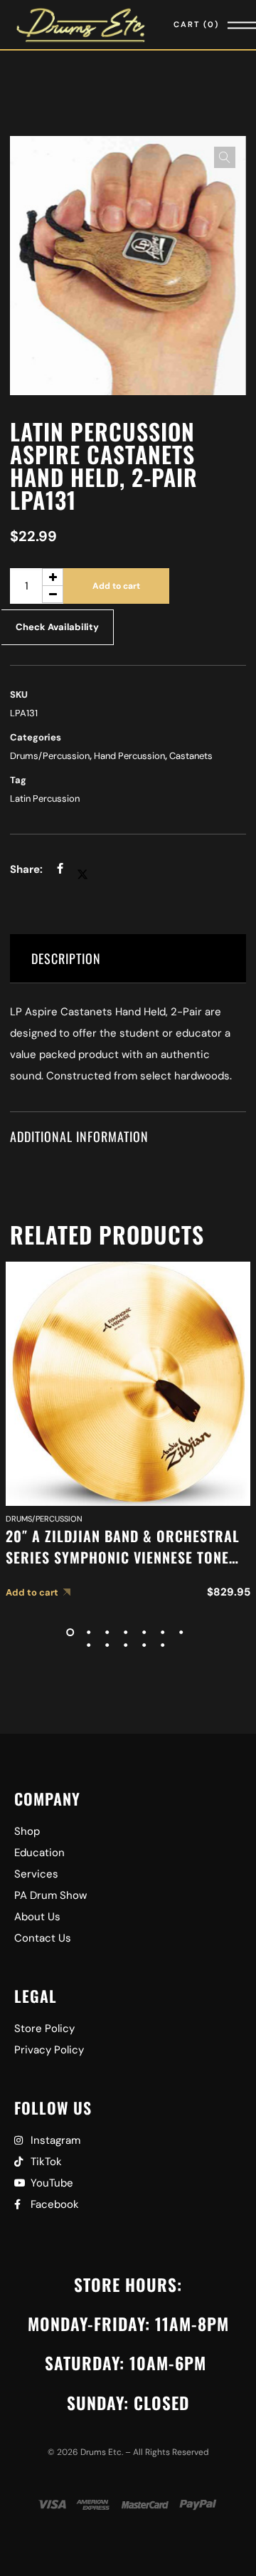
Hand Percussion (129, 756)
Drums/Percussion (50, 756)
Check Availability (57, 627)
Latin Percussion (45, 799)
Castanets (191, 756)
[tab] (128, 959)
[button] (225, 157)
